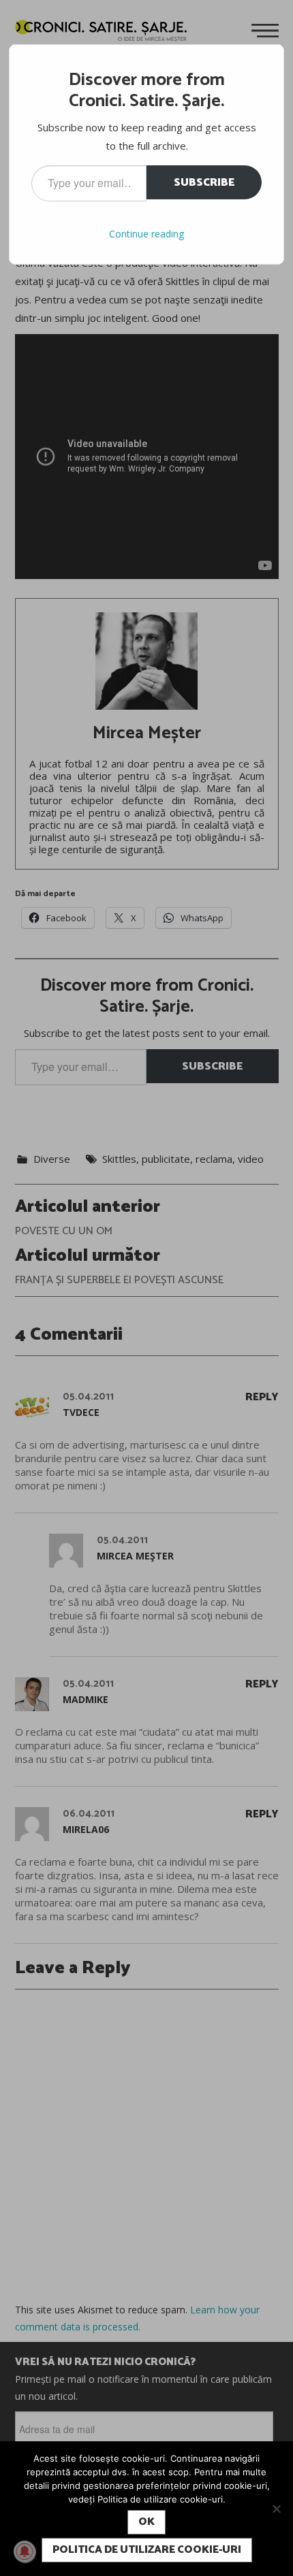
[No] (276, 2509)
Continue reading (146, 234)
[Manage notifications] (25, 2552)
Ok (146, 2522)
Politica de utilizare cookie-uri (147, 2550)
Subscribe (204, 183)
